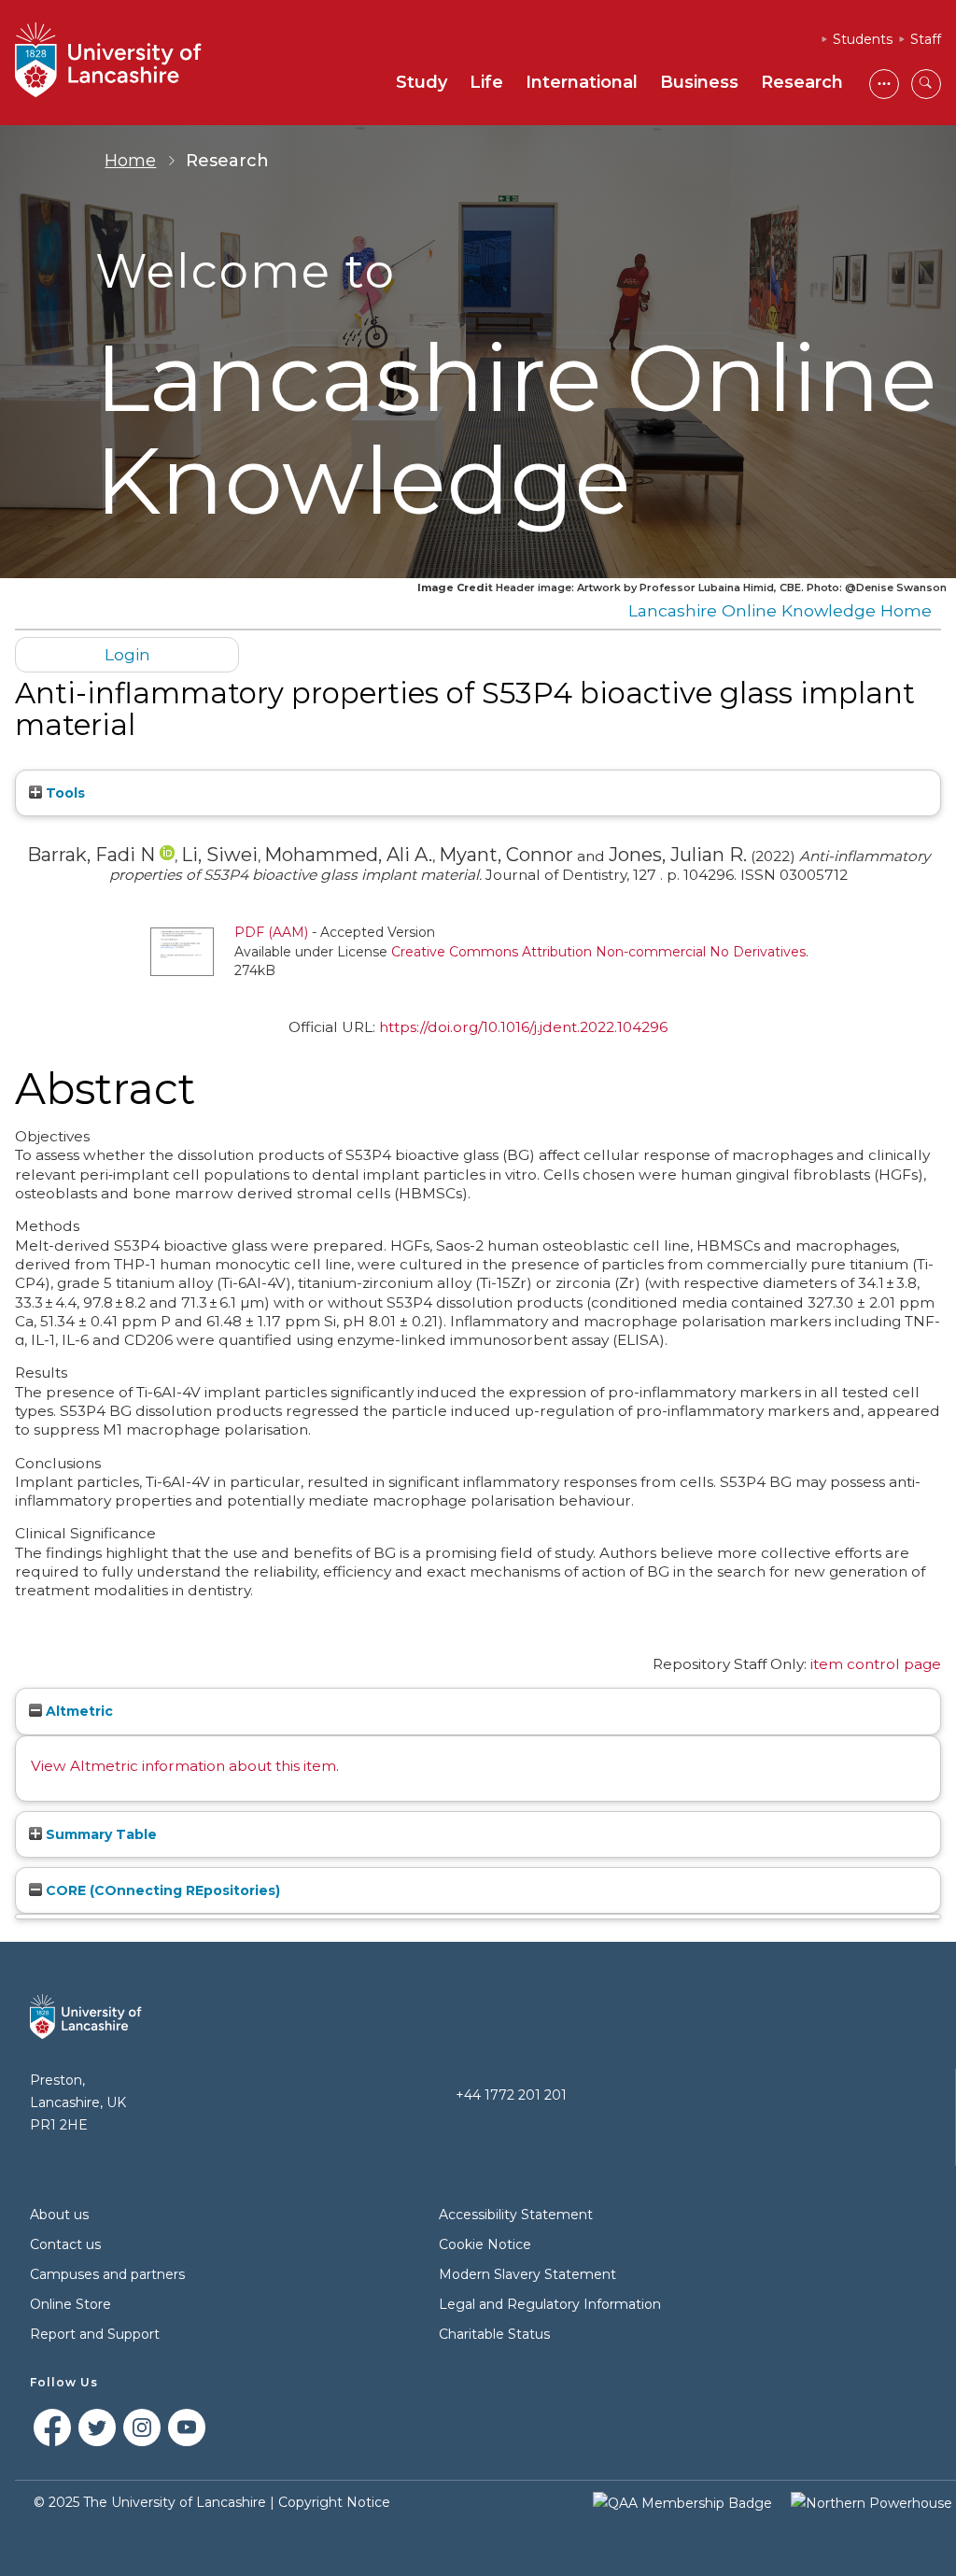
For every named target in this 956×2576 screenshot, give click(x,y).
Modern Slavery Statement (527, 2274)
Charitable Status (494, 2334)
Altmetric (77, 1711)
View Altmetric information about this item (183, 1766)
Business (699, 82)
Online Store (70, 2304)
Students (863, 39)
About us (59, 2215)
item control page (876, 1664)
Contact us (65, 2244)
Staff (926, 39)
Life (486, 82)
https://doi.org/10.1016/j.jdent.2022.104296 (523, 1027)
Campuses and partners (107, 2274)
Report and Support (95, 2334)
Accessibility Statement (516, 2215)
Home (130, 161)
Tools (63, 793)
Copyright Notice (334, 2502)
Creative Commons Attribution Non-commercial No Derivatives (598, 952)
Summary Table (99, 1834)
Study (422, 82)
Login (127, 654)
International (582, 82)
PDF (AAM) (271, 932)
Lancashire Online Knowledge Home (780, 610)
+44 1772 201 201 (511, 2095)
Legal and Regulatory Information (550, 2304)
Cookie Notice (485, 2244)
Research (802, 82)
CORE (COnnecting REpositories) (161, 1890)
